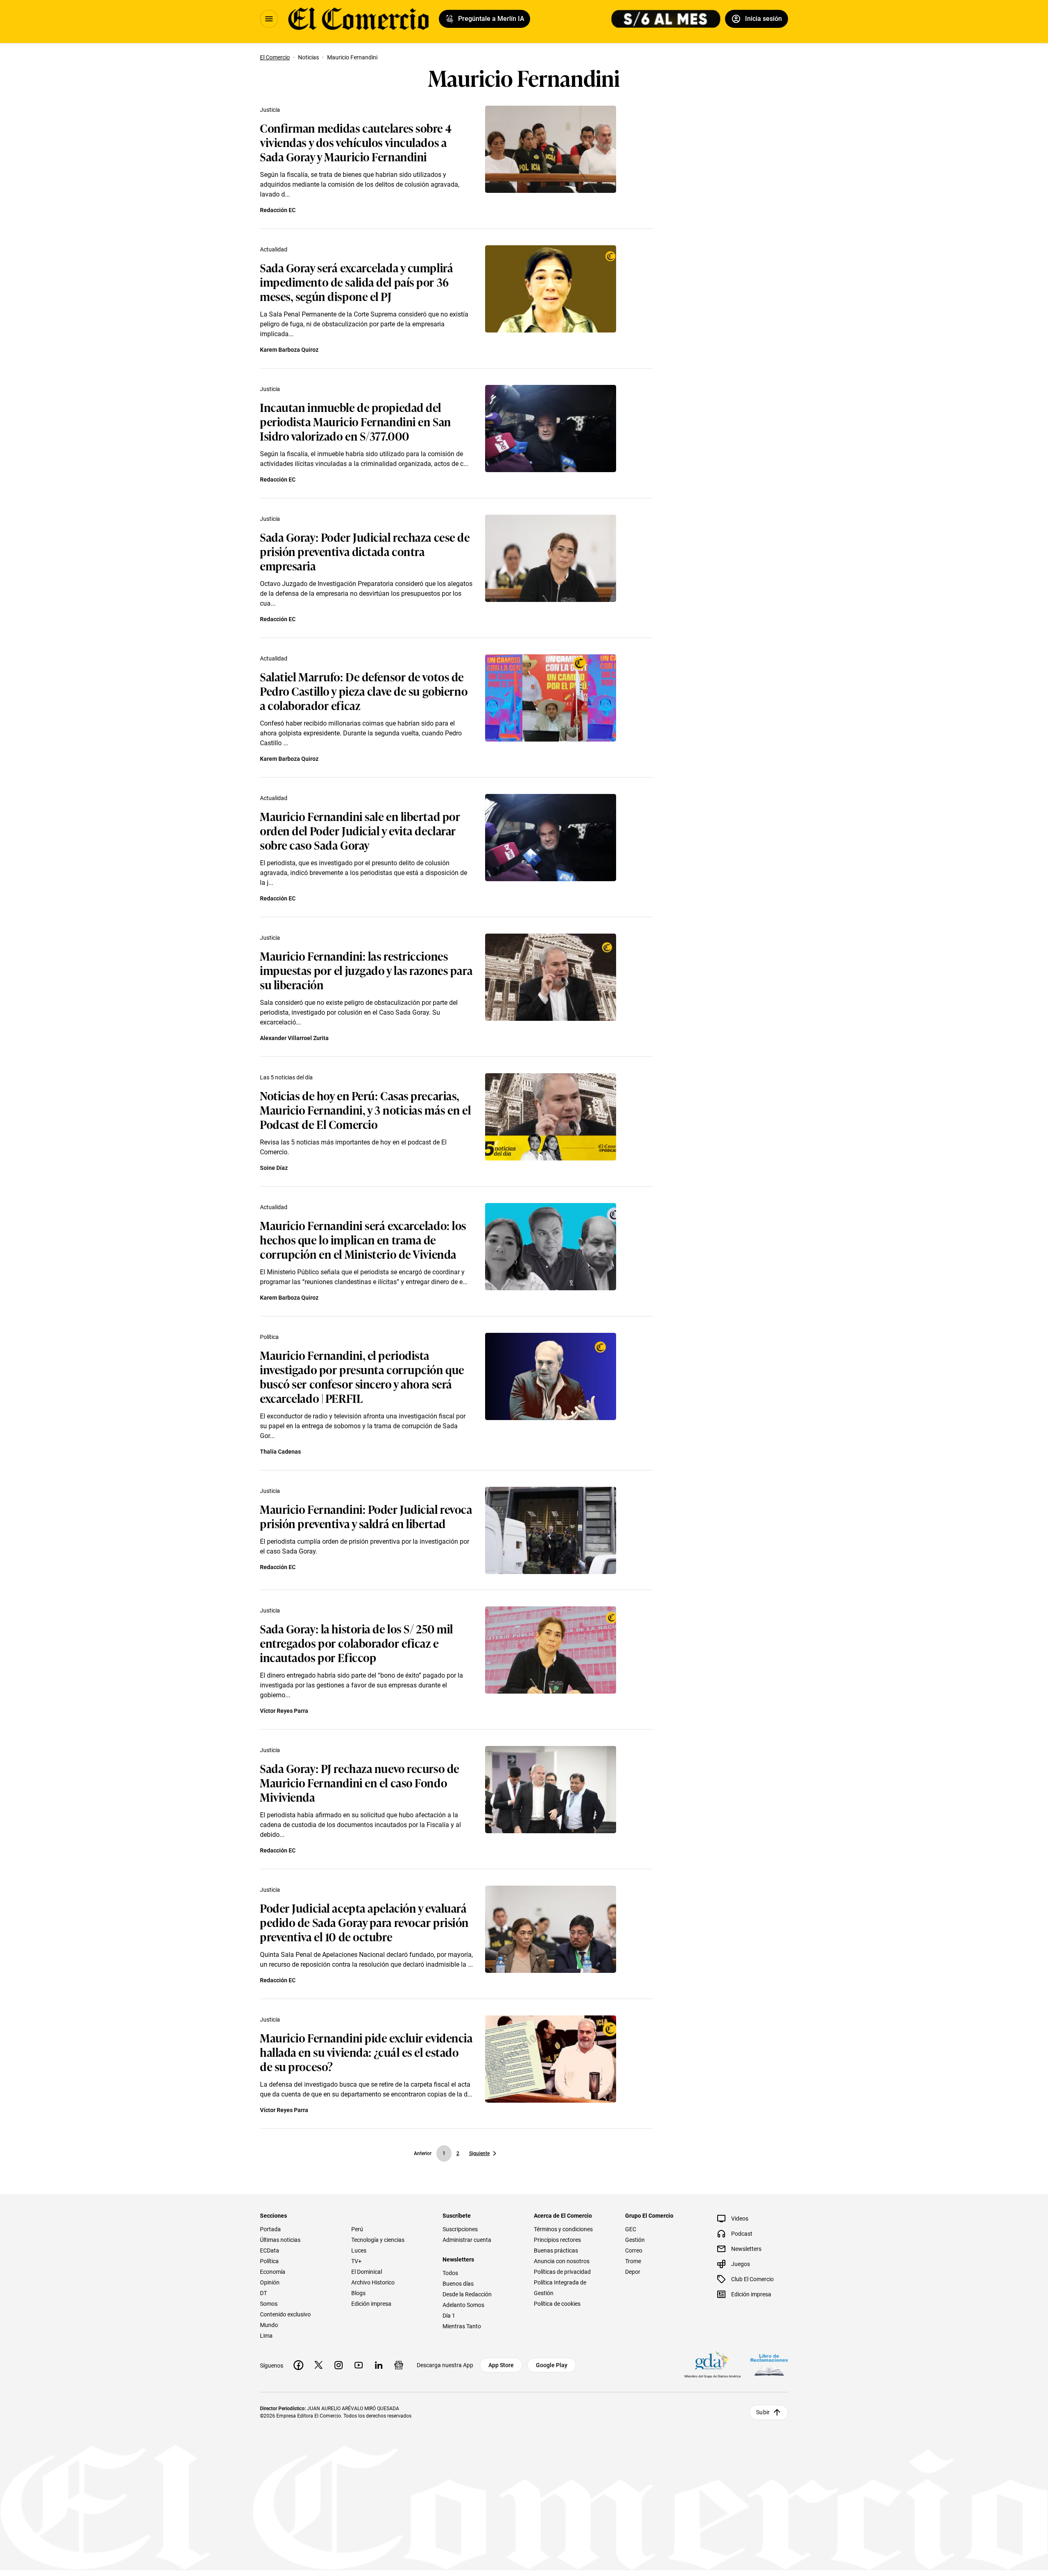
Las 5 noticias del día (286, 1077)
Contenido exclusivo (285, 2314)
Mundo (269, 2325)
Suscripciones (460, 2229)
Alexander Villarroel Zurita (294, 1038)
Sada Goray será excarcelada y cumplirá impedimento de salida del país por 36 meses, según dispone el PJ (357, 282)
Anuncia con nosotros (562, 2261)
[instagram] (339, 2365)
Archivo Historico (373, 2282)
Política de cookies (557, 2304)
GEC (631, 2229)
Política (269, 1337)
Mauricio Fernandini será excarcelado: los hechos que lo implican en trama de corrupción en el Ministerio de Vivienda (363, 1239)
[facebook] (298, 2365)
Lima (266, 2336)
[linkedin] (379, 2365)
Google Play (552, 2365)
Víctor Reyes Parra (284, 1711)
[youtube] (359, 2365)
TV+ (356, 2261)
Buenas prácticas (556, 2250)
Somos (269, 2304)
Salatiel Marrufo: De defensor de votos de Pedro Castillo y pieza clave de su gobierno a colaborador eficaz (364, 691)
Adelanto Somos (463, 2305)
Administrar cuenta (467, 2240)
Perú (357, 2229)
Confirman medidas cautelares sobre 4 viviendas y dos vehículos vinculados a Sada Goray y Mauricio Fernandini (356, 142)
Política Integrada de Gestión (560, 2288)
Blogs (358, 2293)
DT (263, 2293)
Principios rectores (557, 2240)
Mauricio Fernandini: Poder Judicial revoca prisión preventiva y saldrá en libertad (366, 1516)
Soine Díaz (274, 1168)
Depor (633, 2272)
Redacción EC (278, 210)
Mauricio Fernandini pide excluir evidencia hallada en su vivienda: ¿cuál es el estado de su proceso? (366, 2052)
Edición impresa (371, 2304)
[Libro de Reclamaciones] (769, 2365)
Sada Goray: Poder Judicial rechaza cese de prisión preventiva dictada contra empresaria (365, 551)
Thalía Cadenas (280, 1452)
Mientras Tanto (462, 2326)
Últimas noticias (280, 2240)
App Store (501, 2365)
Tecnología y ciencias (378, 2240)
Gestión (635, 2240)
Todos (450, 2273)
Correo (634, 2250)
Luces (359, 2250)
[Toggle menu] (269, 19)
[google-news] (399, 2365)
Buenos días (458, 2284)
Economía (273, 2272)
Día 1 (449, 2316)
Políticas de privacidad (562, 2272)
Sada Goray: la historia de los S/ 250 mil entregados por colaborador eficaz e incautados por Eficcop (357, 1643)
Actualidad (274, 249)
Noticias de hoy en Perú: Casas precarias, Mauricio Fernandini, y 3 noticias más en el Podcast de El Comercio (365, 1109)
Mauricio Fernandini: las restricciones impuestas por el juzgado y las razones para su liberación (366, 970)
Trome (633, 2261)
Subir (763, 2412)
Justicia (270, 110)
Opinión (270, 2282)
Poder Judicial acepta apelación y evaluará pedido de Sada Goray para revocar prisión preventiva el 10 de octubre (364, 1922)
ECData (270, 2250)
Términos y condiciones (563, 2229)
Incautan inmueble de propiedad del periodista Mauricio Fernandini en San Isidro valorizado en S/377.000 (356, 421)
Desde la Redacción (467, 2294)
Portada (270, 2229)
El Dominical (367, 2272)
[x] (318, 2365)
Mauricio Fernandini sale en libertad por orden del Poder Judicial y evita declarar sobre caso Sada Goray (360, 830)
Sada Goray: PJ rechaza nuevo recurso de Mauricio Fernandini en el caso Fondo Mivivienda (360, 1782)
